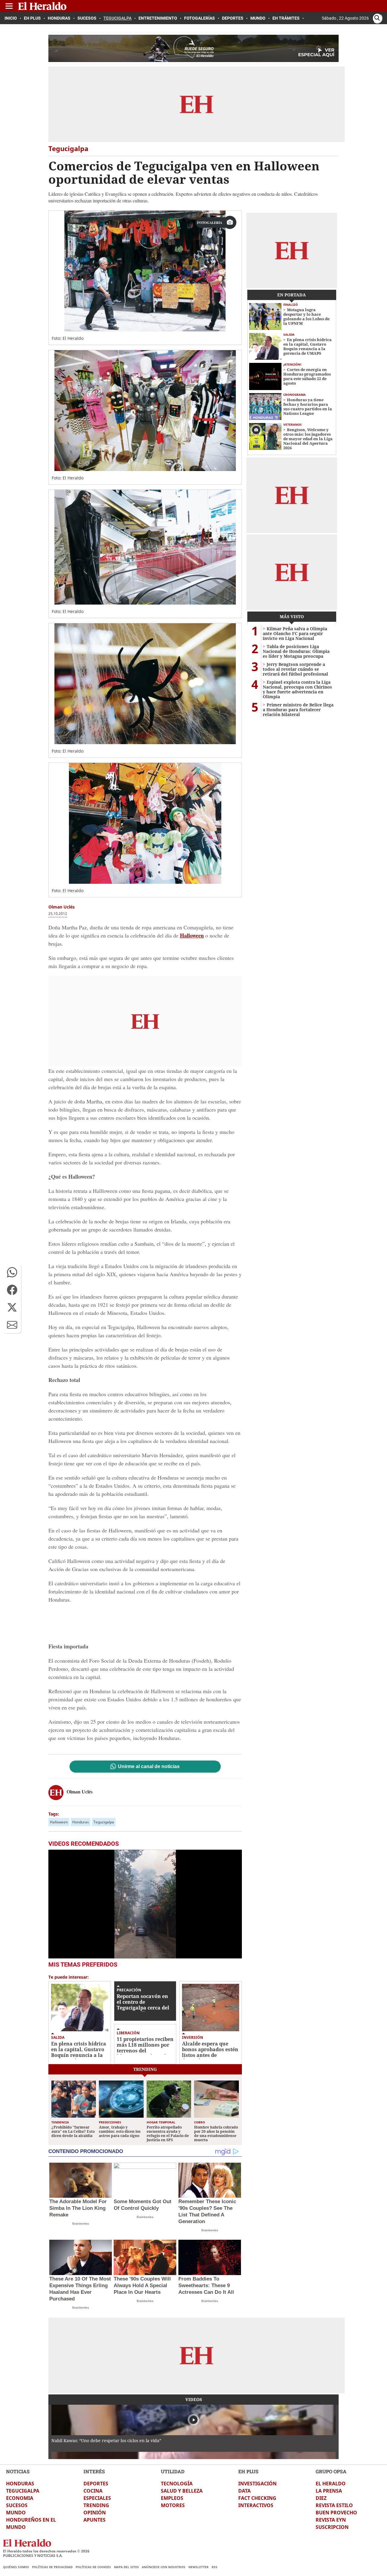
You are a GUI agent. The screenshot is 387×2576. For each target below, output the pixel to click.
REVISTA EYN (331, 2520)
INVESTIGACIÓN (257, 2484)
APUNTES (94, 2520)
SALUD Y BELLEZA (182, 2491)
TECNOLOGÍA (177, 2484)
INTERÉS (94, 2471)
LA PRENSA (329, 2491)
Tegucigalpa (104, 1822)
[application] (145, 1904)
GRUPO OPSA (331, 2471)
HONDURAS (20, 2484)
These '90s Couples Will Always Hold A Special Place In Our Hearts (142, 2285)
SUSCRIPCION (332, 2527)
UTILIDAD (173, 2471)
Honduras (81, 1822)
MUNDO (16, 2513)
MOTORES (173, 2505)
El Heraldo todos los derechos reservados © (46, 2551)
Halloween (59, 1822)
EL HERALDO (331, 2484)
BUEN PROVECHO (336, 2513)
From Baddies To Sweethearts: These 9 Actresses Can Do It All (206, 2285)
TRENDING (96, 2505)
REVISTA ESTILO (334, 2505)
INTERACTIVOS (256, 2505)
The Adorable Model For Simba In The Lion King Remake (78, 2208)
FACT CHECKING (257, 2498)
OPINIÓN (95, 2513)
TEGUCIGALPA (23, 2491)
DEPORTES (96, 2484)
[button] (12, 1272)
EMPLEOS (172, 2498)
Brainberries (81, 2224)
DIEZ (321, 2498)
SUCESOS (17, 2505)
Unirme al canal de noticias (149, 1767)
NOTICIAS (18, 2471)
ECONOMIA (20, 2498)
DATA (244, 2491)
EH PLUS (248, 2471)
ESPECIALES (97, 2498)
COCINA (93, 2491)
